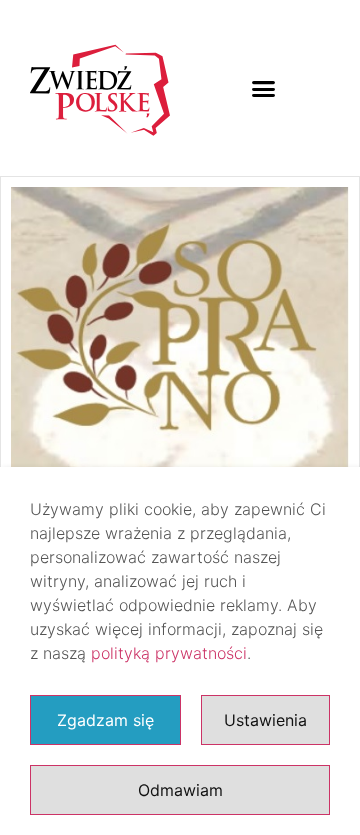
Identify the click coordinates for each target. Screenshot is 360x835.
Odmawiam (180, 790)
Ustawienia (265, 720)
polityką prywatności (169, 653)
